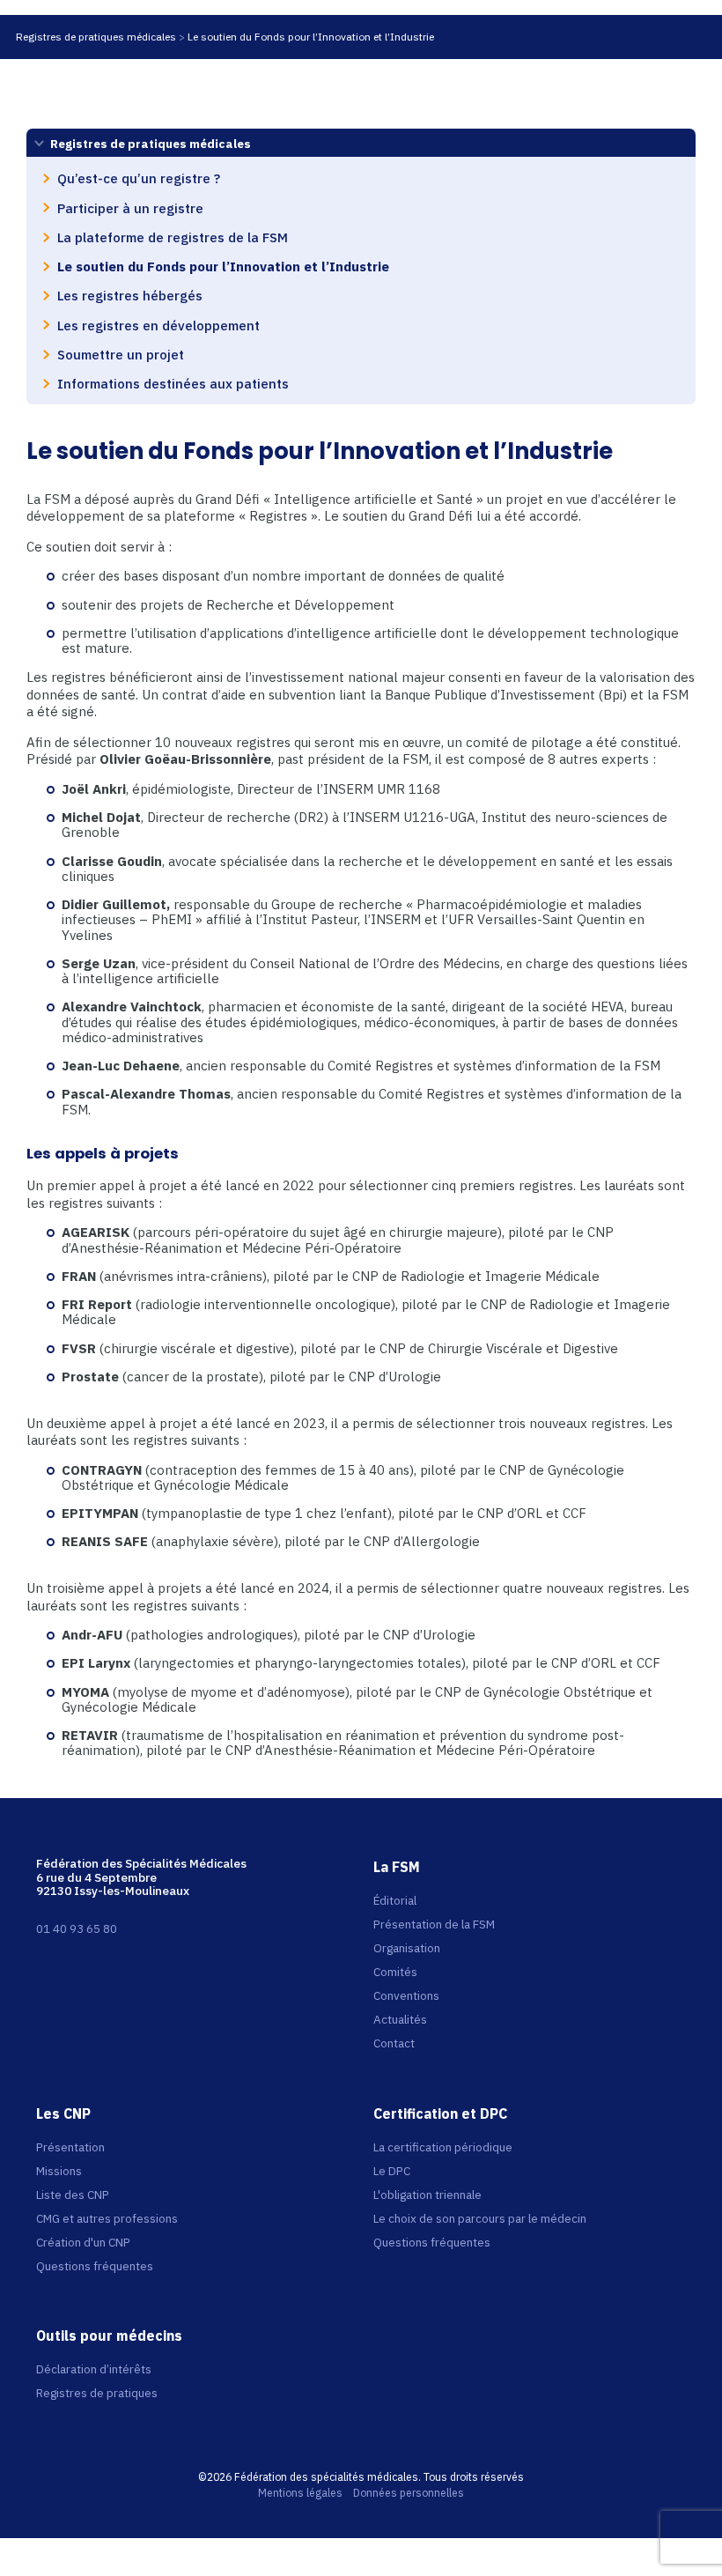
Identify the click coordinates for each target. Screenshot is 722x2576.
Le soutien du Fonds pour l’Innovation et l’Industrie (311, 37)
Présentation (70, 2147)
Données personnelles (409, 2493)
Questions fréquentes (95, 2266)
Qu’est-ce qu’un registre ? (139, 178)
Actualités (400, 2019)
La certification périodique (443, 2147)
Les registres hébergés (130, 295)
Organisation (407, 1948)
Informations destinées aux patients (173, 383)
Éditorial (395, 1900)
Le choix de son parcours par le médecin (480, 2218)
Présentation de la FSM (434, 1924)
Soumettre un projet (121, 354)
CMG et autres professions (107, 2218)
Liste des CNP (73, 2195)
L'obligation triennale (427, 2195)
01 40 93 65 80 (77, 1928)
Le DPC (392, 2171)
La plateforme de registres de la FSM (173, 237)
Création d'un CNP (83, 2242)
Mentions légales (300, 2493)
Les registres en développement (158, 325)
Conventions (406, 1995)
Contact (394, 2043)
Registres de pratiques (97, 2393)
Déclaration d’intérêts (94, 2369)
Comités (395, 1972)
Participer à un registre (130, 208)
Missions (59, 2171)
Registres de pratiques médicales (96, 37)
